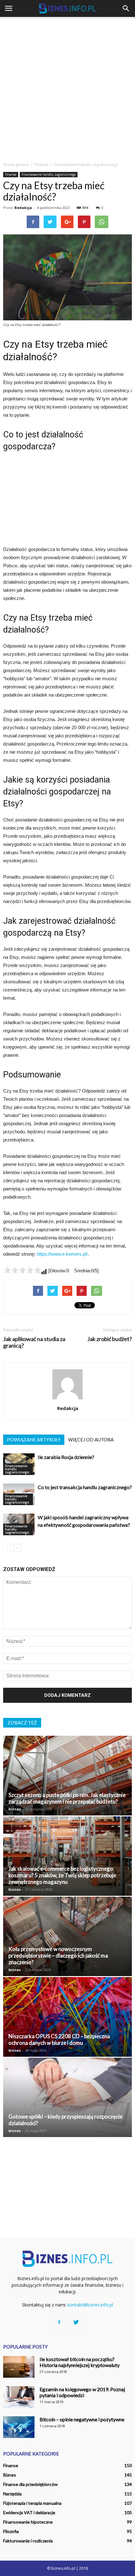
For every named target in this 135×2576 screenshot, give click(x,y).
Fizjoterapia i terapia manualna (32, 2503)
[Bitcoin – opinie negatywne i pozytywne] (19, 2427)
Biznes (10, 2475)
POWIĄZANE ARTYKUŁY (34, 1440)
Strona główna (16, 165)
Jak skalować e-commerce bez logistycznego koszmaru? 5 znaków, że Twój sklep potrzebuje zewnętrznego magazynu (62, 1875)
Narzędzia (12, 2494)
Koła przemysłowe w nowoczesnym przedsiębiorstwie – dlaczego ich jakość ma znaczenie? (58, 1956)
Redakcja (23, 208)
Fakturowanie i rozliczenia (28, 2541)
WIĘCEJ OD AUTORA (91, 1440)
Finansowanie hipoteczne (28, 2522)
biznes (15, 1809)
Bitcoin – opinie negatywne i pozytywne (82, 2419)
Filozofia (11, 2531)
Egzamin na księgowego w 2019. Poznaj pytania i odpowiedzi (82, 2392)
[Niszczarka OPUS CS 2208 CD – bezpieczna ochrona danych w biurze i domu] (67, 2017)
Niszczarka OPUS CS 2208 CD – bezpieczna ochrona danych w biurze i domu (59, 2039)
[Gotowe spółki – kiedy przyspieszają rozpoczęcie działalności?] (67, 2097)
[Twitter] (76, 2322)
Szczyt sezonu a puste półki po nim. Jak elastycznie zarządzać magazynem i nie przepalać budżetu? (67, 1798)
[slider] (22, 1270)
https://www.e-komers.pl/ (62, 1254)
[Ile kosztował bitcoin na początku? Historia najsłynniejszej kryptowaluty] (19, 2367)
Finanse (11, 174)
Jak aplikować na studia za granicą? (34, 1342)
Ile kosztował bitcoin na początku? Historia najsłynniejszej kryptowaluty (80, 2362)
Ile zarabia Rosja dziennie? (66, 1457)
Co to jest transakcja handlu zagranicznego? (85, 1487)
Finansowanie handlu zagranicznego (49, 174)
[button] (126, 8)
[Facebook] (59, 2322)
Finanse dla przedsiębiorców (30, 2484)
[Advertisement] (67, 88)
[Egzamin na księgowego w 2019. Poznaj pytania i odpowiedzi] (19, 2397)
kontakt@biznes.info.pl (90, 2305)
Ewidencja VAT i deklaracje (29, 2512)
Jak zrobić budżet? (110, 1339)
